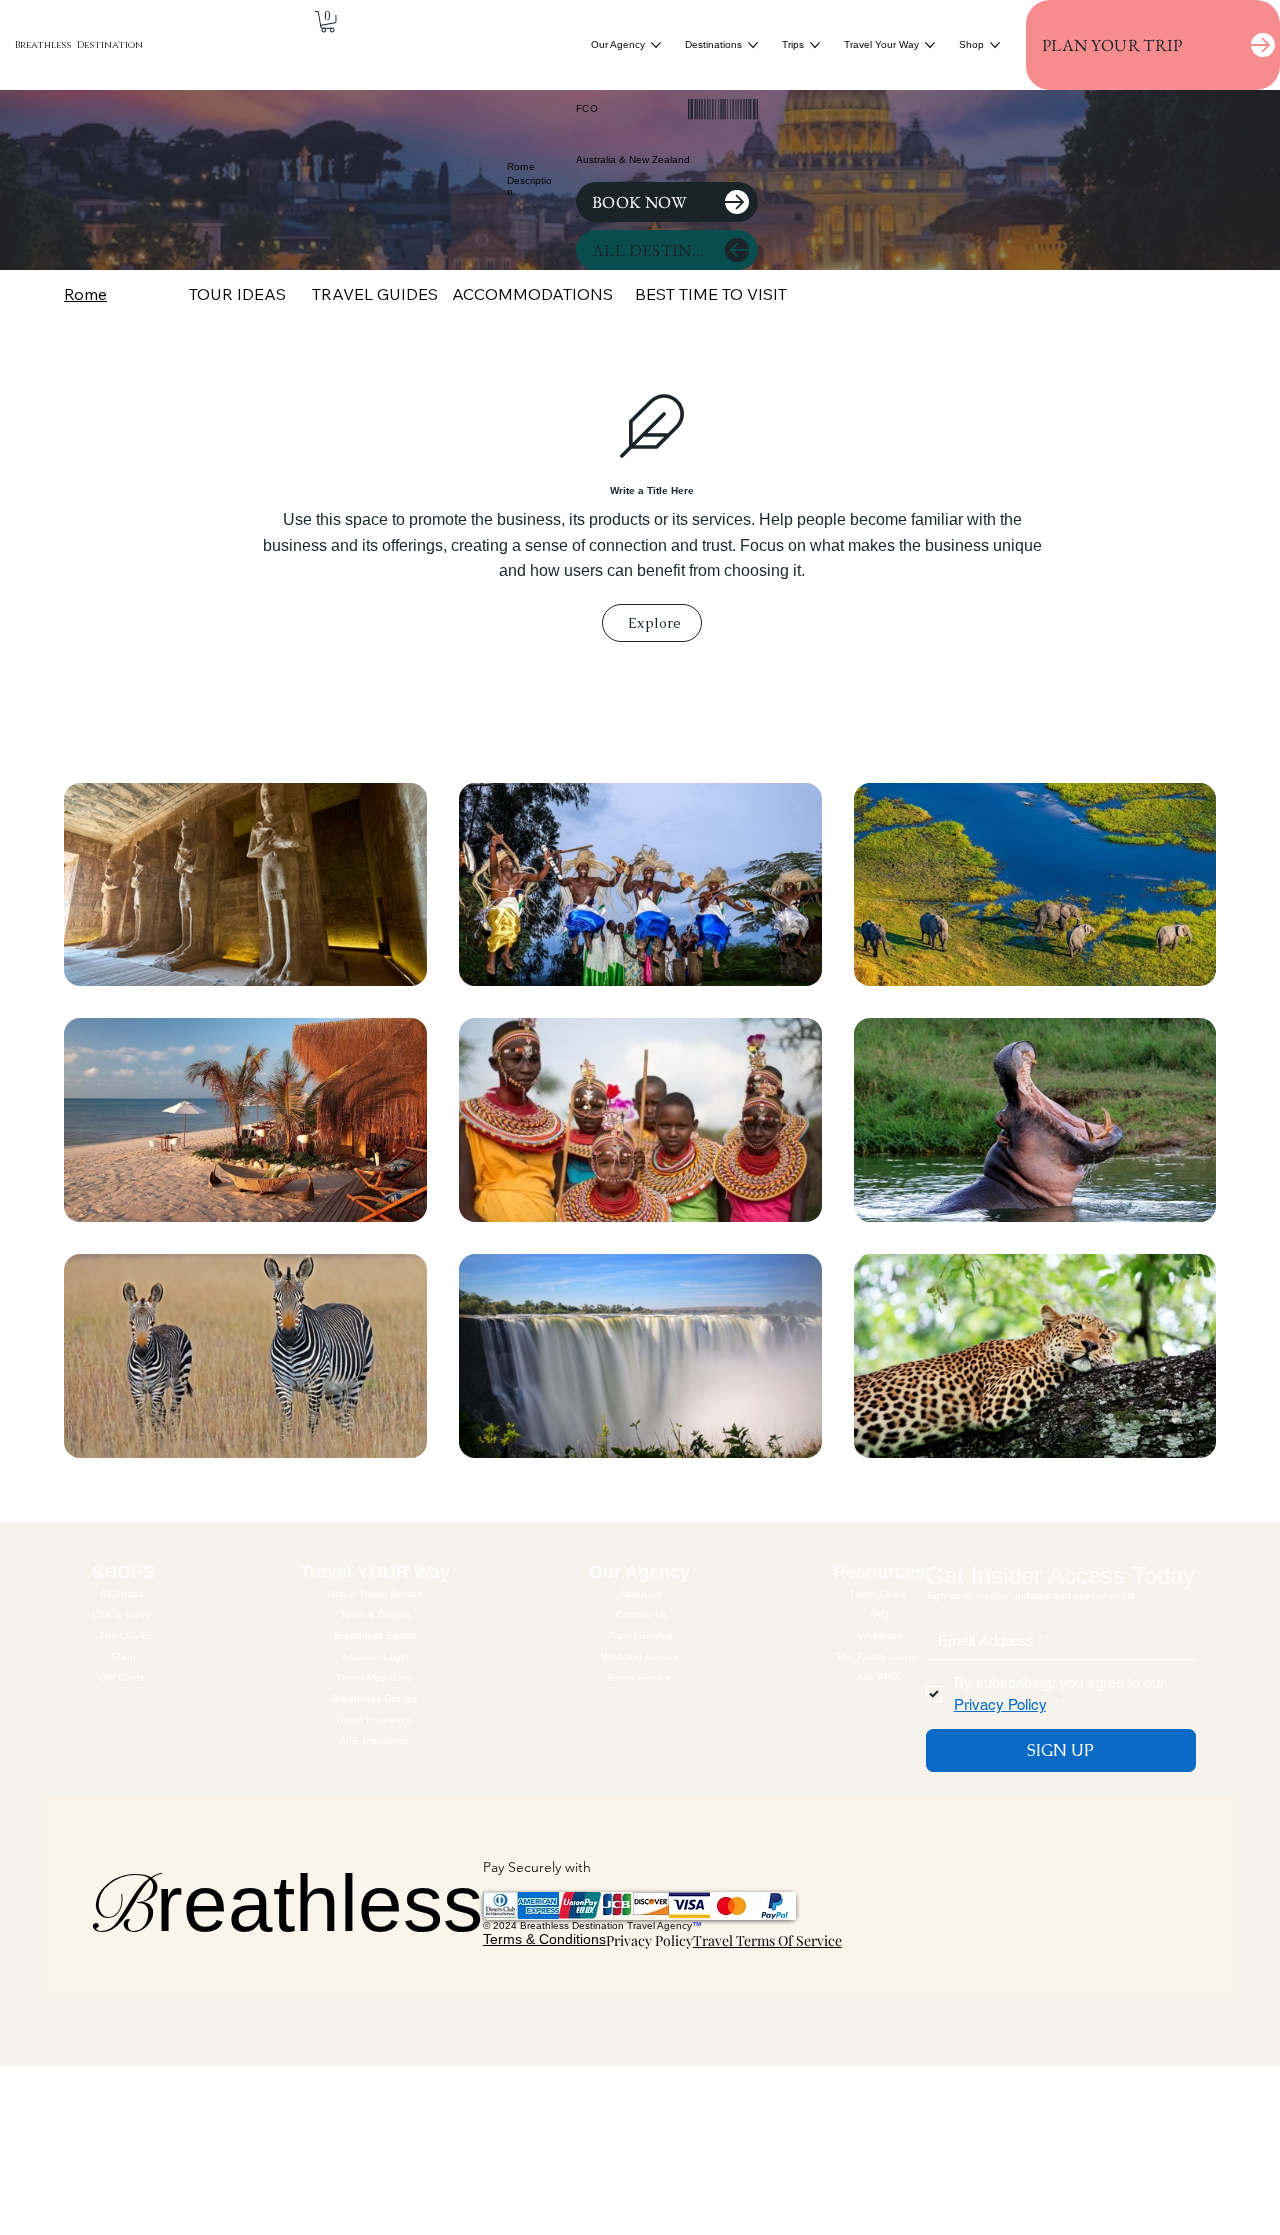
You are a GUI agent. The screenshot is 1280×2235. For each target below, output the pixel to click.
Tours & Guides (375, 1614)
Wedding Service (641, 1656)
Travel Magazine (375, 1677)
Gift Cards (123, 1677)
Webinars (879, 1635)
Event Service (641, 1677)
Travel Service (642, 1635)
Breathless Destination (79, 45)
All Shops (123, 1593)
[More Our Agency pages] (656, 45)
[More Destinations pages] (753, 45)
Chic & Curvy (123, 1614)
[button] (328, 21)
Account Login (375, 1656)
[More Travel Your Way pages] (930, 45)
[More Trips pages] (815, 45)
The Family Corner (879, 1656)
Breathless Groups (375, 1698)
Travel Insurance (375, 1719)
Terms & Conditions (544, 1939)
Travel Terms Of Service (767, 1940)
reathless (284, 1903)
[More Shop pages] (995, 45)
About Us (642, 1593)
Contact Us (641, 1614)
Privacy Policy (649, 1940)
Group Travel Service (375, 1593)
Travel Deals (879, 1593)
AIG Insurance (374, 1740)
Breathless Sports (375, 1635)
